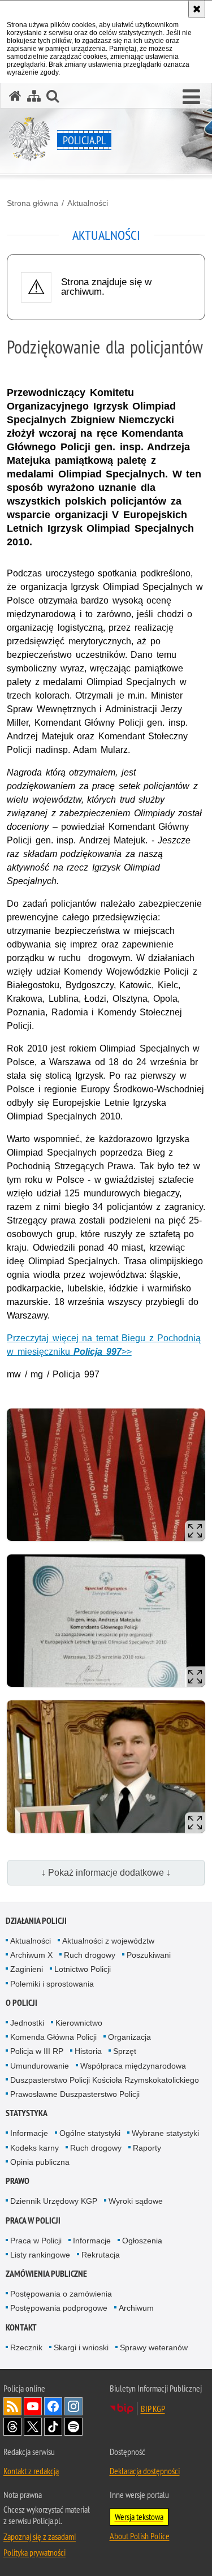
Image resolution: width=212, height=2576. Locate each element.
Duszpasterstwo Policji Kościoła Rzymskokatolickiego (105, 2080)
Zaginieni (27, 1969)
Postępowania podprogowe (59, 2308)
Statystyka (27, 2113)
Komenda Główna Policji (53, 2037)
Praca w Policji (33, 2220)
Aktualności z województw (108, 1941)
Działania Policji (36, 1921)
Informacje (29, 2133)
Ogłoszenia (142, 2241)
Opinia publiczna (40, 2162)
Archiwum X (31, 1955)
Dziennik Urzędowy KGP (54, 2201)
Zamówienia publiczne (46, 2274)
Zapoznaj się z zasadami (40, 2536)
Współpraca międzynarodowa (133, 2066)
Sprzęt (125, 2051)
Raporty (147, 2148)
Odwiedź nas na (33, 2406)
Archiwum (136, 2308)
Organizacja (129, 2037)
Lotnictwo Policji (83, 1969)
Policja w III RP (37, 2051)
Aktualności (88, 203)
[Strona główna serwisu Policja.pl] (15, 96)
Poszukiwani (149, 1955)
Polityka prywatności (34, 2552)
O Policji (21, 2003)
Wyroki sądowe (136, 2201)
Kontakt (21, 2327)
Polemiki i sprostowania (52, 1984)
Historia (88, 2051)
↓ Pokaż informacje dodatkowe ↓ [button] (106, 1873)
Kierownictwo (79, 2023)
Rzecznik (26, 2347)
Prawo (18, 2181)
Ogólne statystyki (90, 2133)
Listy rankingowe (40, 2255)
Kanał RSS (12, 2406)
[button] (191, 97)
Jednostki (27, 2023)
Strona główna (33, 203)
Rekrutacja (101, 2255)
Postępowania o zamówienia (61, 2294)
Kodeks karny (34, 2148)
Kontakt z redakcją (31, 2471)
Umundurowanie (40, 2066)
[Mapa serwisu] (34, 96)
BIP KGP (153, 2409)
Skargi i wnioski (81, 2347)
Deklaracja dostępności (145, 2471)
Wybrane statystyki (165, 2133)
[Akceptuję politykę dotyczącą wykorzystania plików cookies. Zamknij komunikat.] (197, 9)
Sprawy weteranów (154, 2347)
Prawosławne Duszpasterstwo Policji (75, 2094)
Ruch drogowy (90, 1955)
